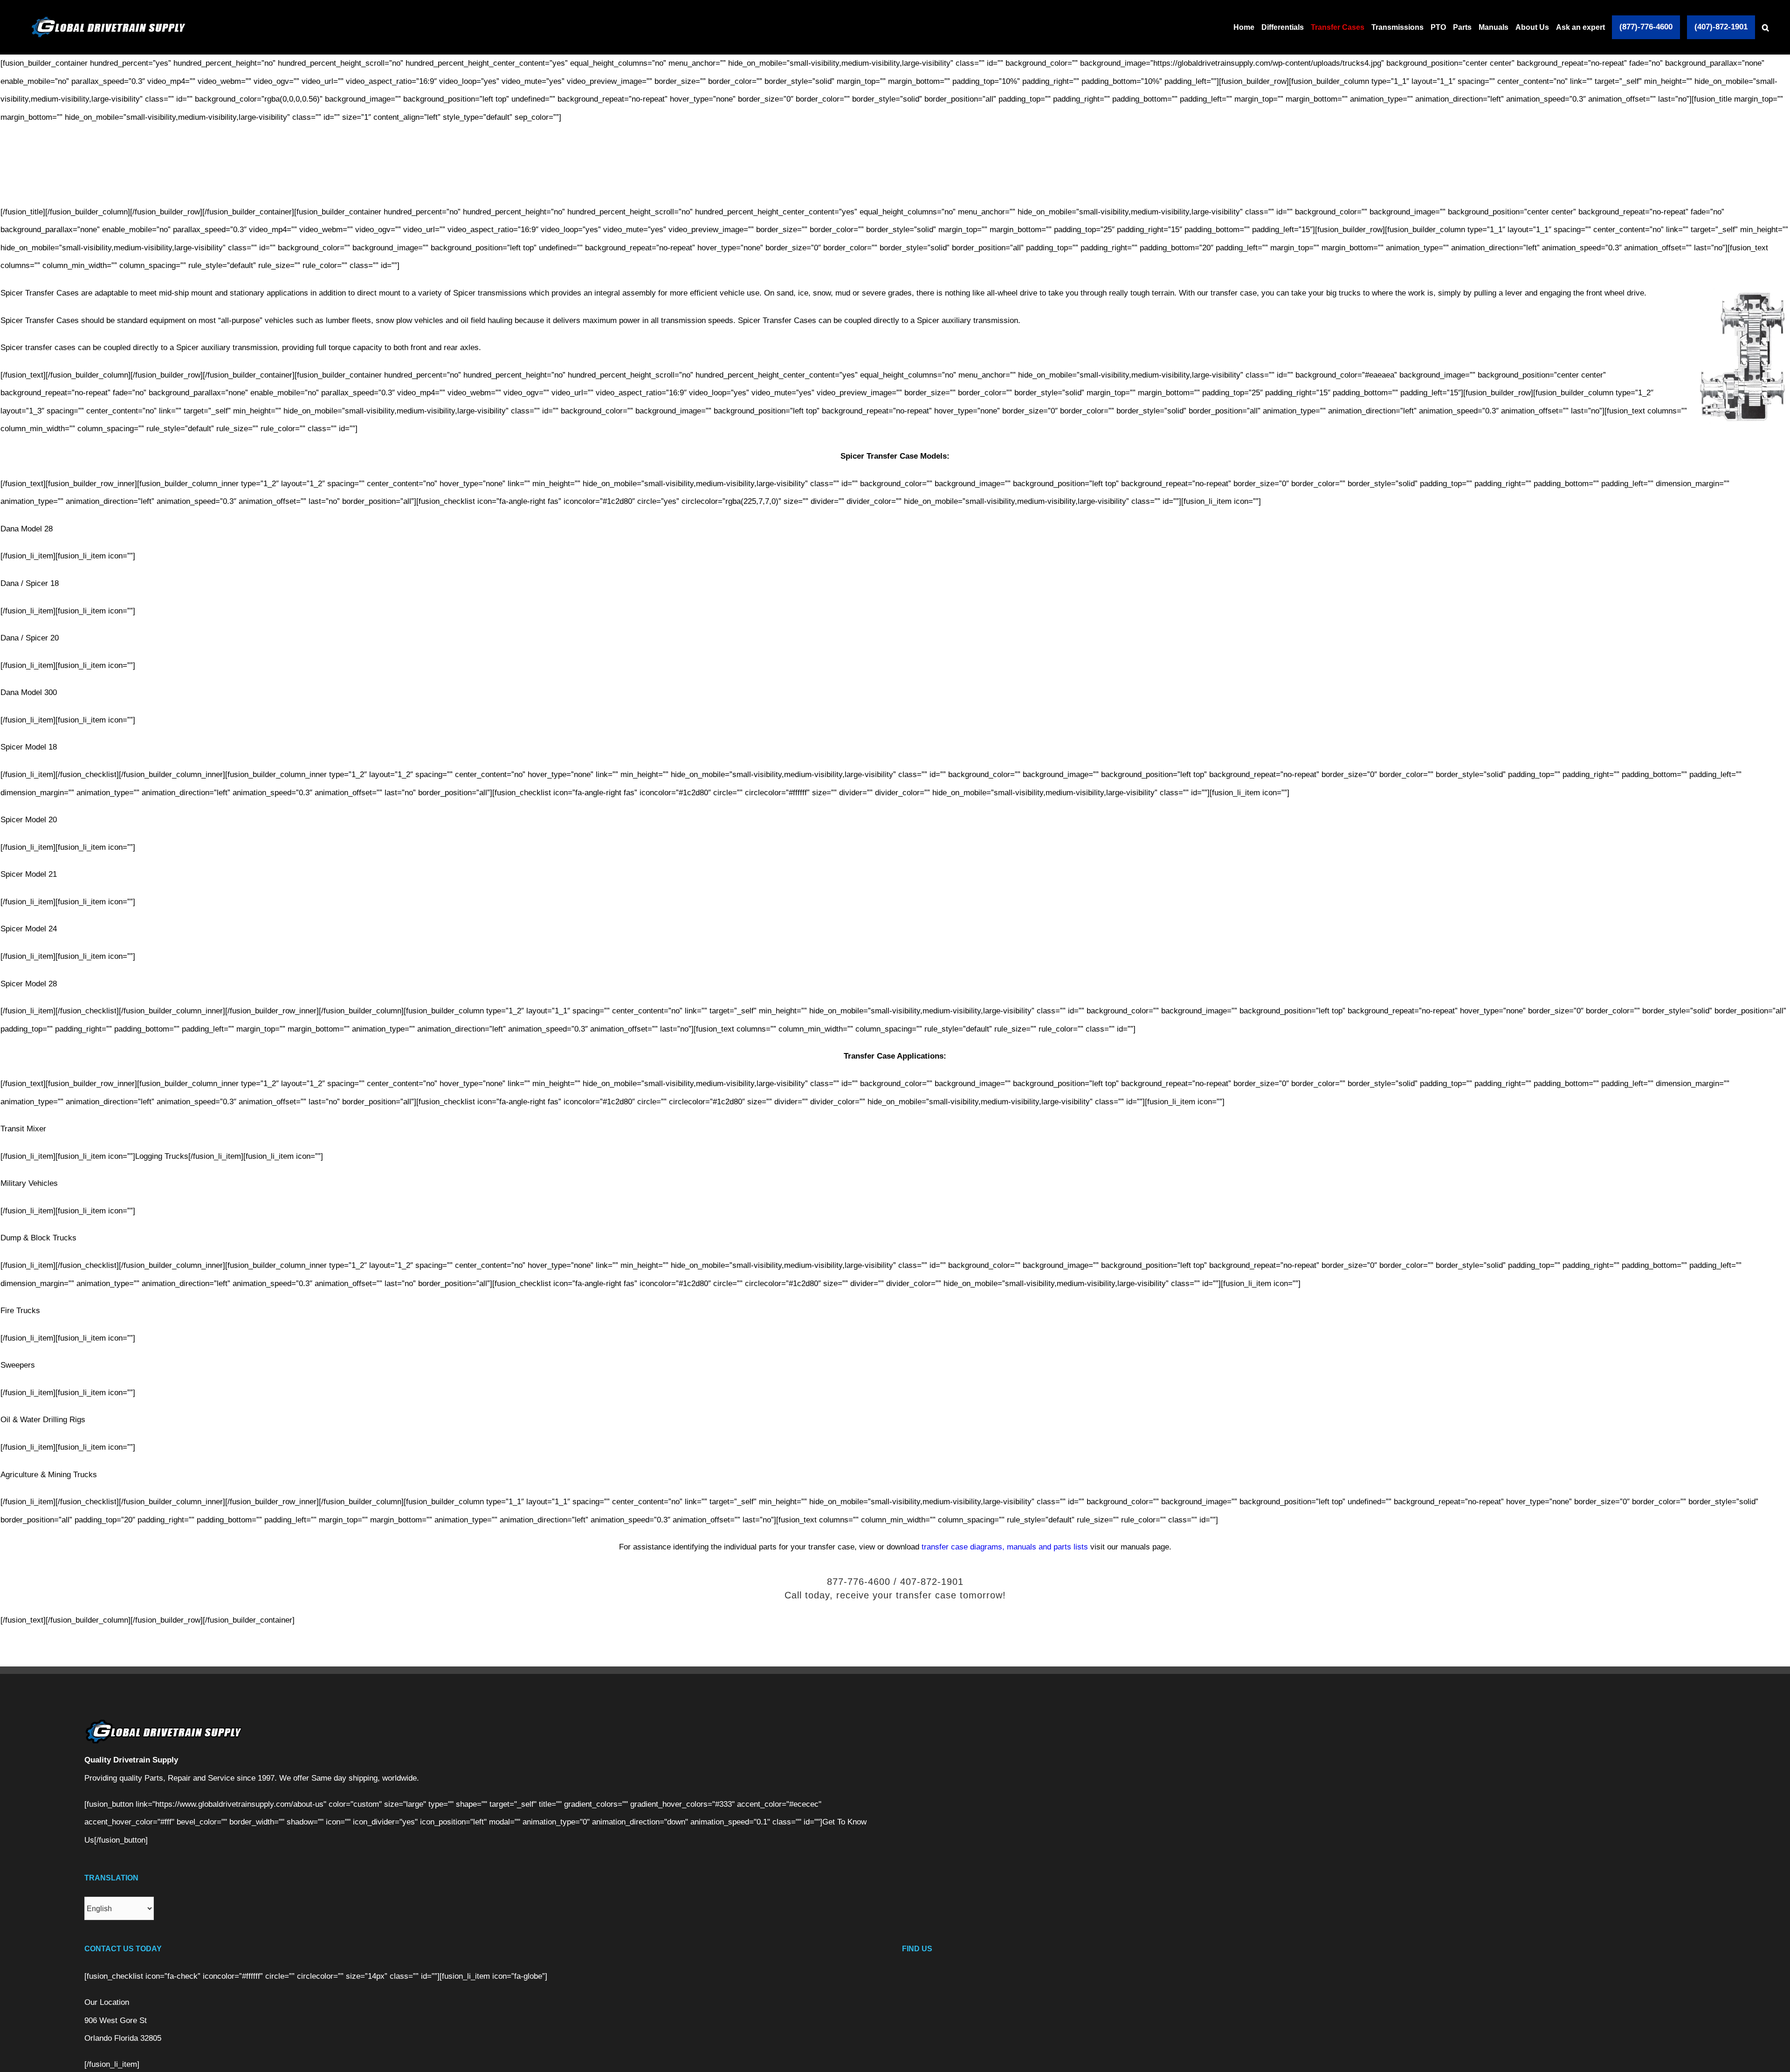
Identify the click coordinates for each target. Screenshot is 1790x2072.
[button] (1766, 27)
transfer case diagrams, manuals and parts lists (1005, 1547)
